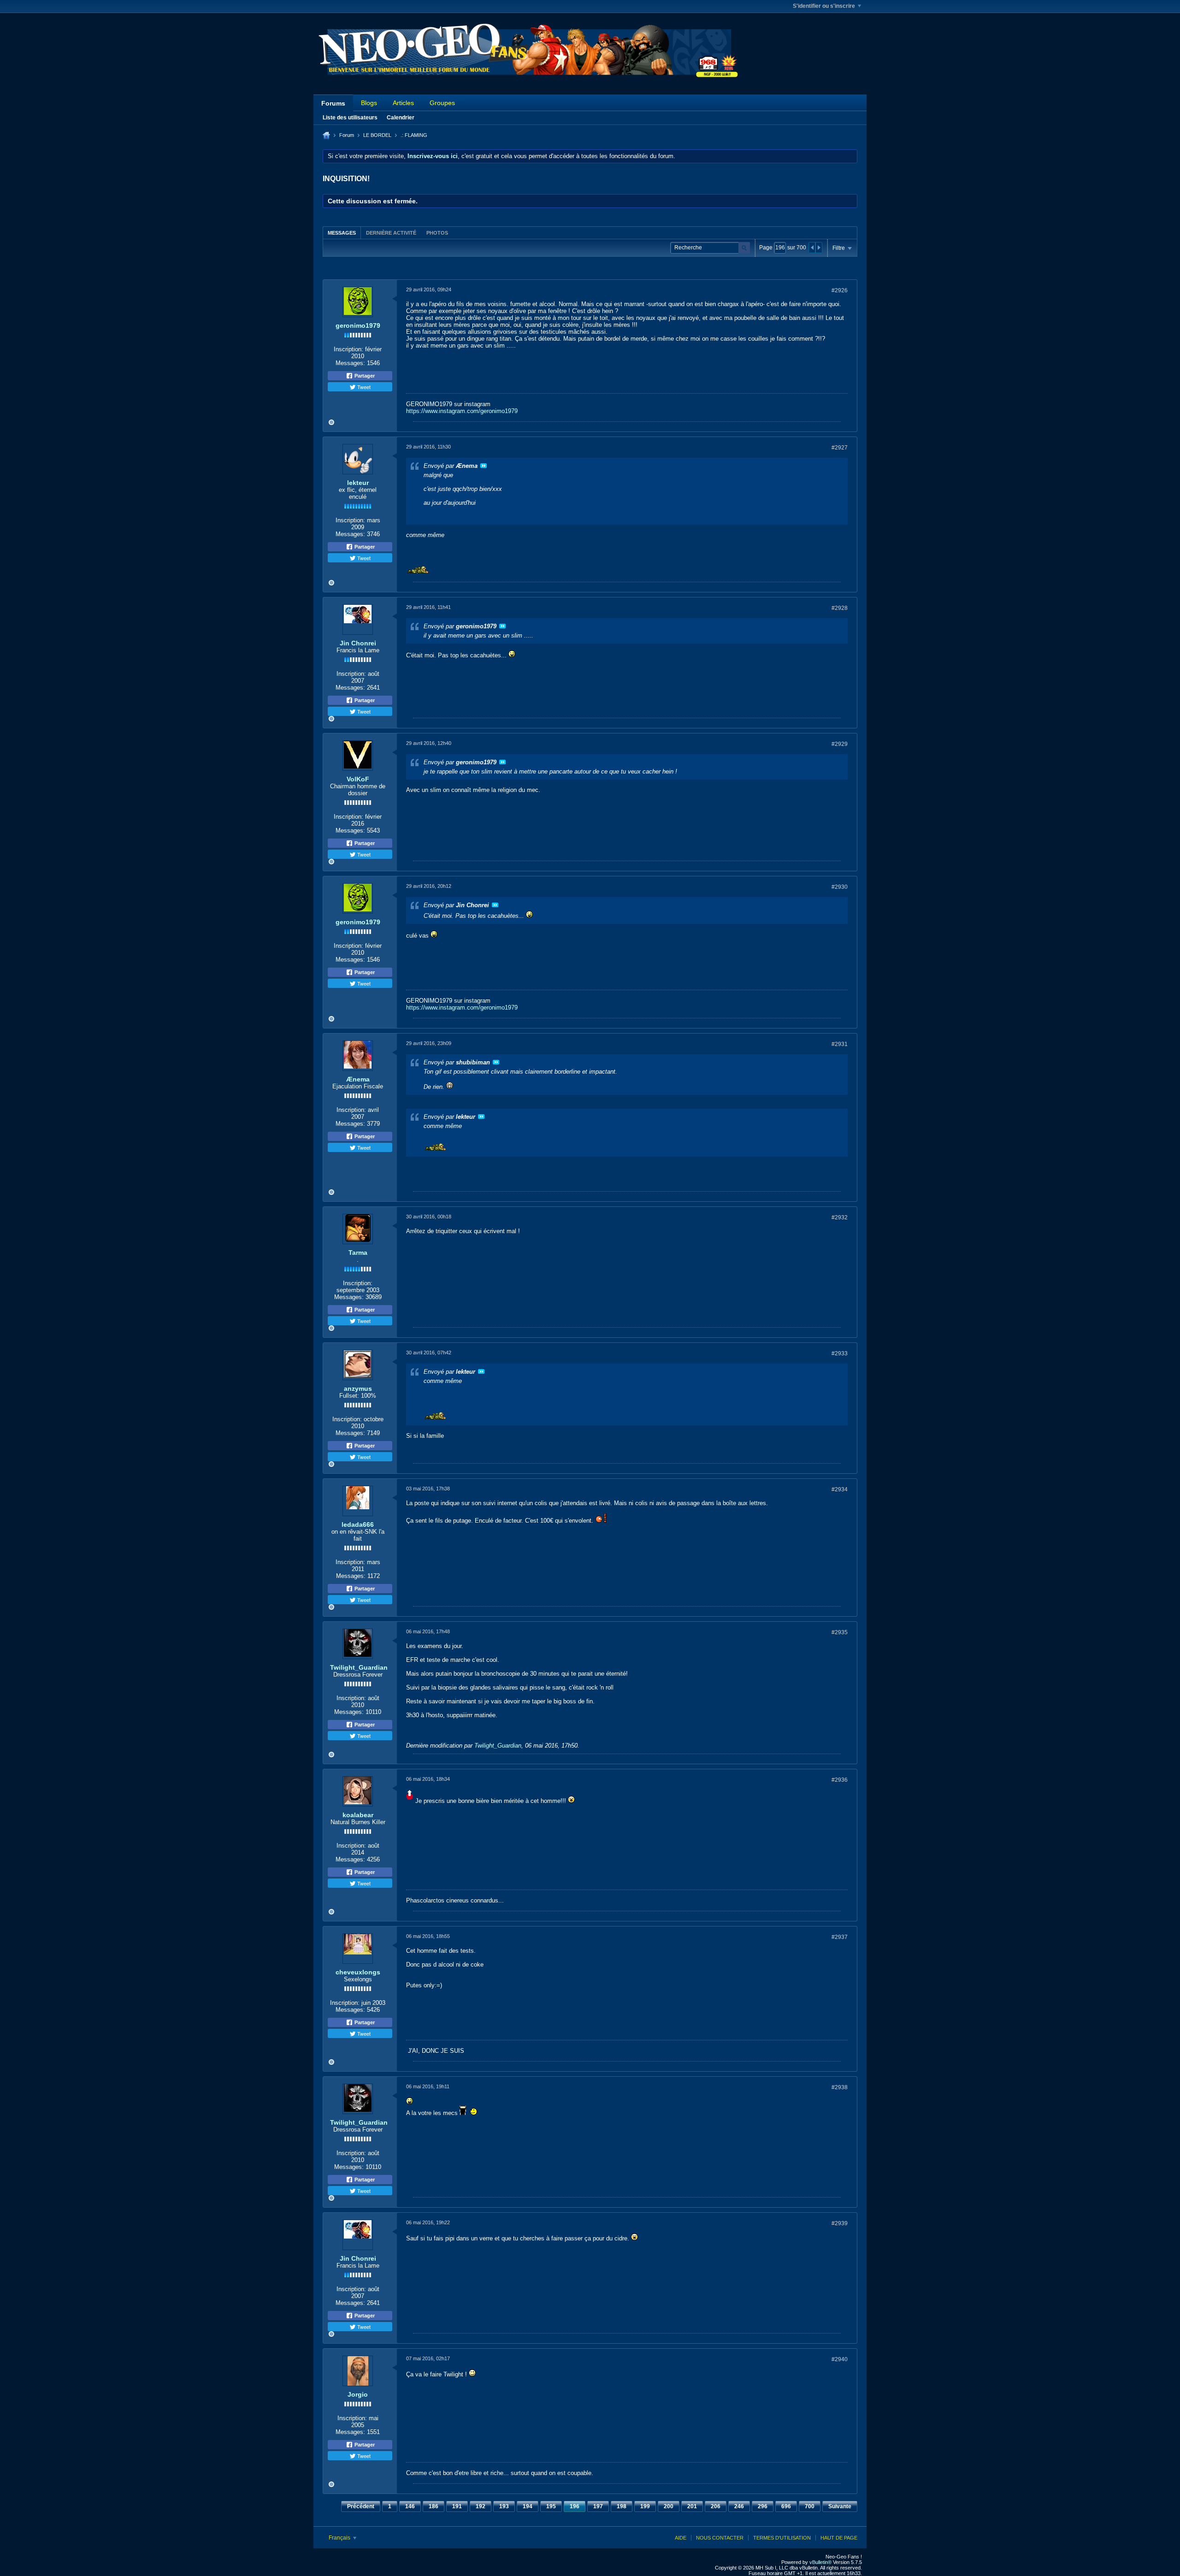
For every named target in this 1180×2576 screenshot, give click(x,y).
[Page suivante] (819, 248)
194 (528, 2506)
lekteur (358, 483)
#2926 (840, 290)
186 (434, 2506)
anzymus (358, 1388)
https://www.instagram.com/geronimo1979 (462, 411)
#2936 (840, 1780)
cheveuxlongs (358, 1972)
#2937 (840, 1937)
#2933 (840, 1353)
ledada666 (358, 1524)
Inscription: (348, 349)
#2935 (840, 1632)
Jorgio (358, 2394)
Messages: (350, 363)
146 (410, 2506)
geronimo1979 (358, 325)
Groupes (442, 103)
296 (763, 2506)
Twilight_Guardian (359, 1667)
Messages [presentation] (342, 233)
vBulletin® (820, 2562)
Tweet (363, 387)
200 (669, 2506)
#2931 (840, 1044)
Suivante (840, 2506)
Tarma (358, 1253)
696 (786, 2506)
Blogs (369, 103)
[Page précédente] (812, 248)
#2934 (840, 1489)
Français (340, 2538)
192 (481, 2506)
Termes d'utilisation (782, 2538)
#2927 (840, 448)
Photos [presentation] (437, 233)
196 (575, 2506)
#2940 (840, 2359)
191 (457, 2506)
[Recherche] (744, 248)
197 (598, 2506)
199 (645, 2506)
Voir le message (484, 466)
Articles (403, 103)
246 (739, 2506)
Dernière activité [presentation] (391, 233)
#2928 (840, 608)
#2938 (840, 2087)
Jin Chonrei (358, 643)
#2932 (840, 1217)
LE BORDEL (377, 135)
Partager (364, 376)
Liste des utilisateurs (350, 118)
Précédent (361, 2506)
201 (692, 2506)
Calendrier (401, 118)
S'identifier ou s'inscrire (824, 6)
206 (716, 2506)
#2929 (840, 744)
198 (622, 2506)
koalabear (358, 1815)
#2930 (840, 887)
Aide (681, 2538)
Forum (347, 135)
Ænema (358, 1079)
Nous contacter (720, 2538)
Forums (333, 103)
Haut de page (839, 2538)
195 (551, 2506)
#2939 (840, 2223)
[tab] (342, 233)
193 (504, 2506)
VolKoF (358, 779)
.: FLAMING (414, 135)
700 (810, 2506)
